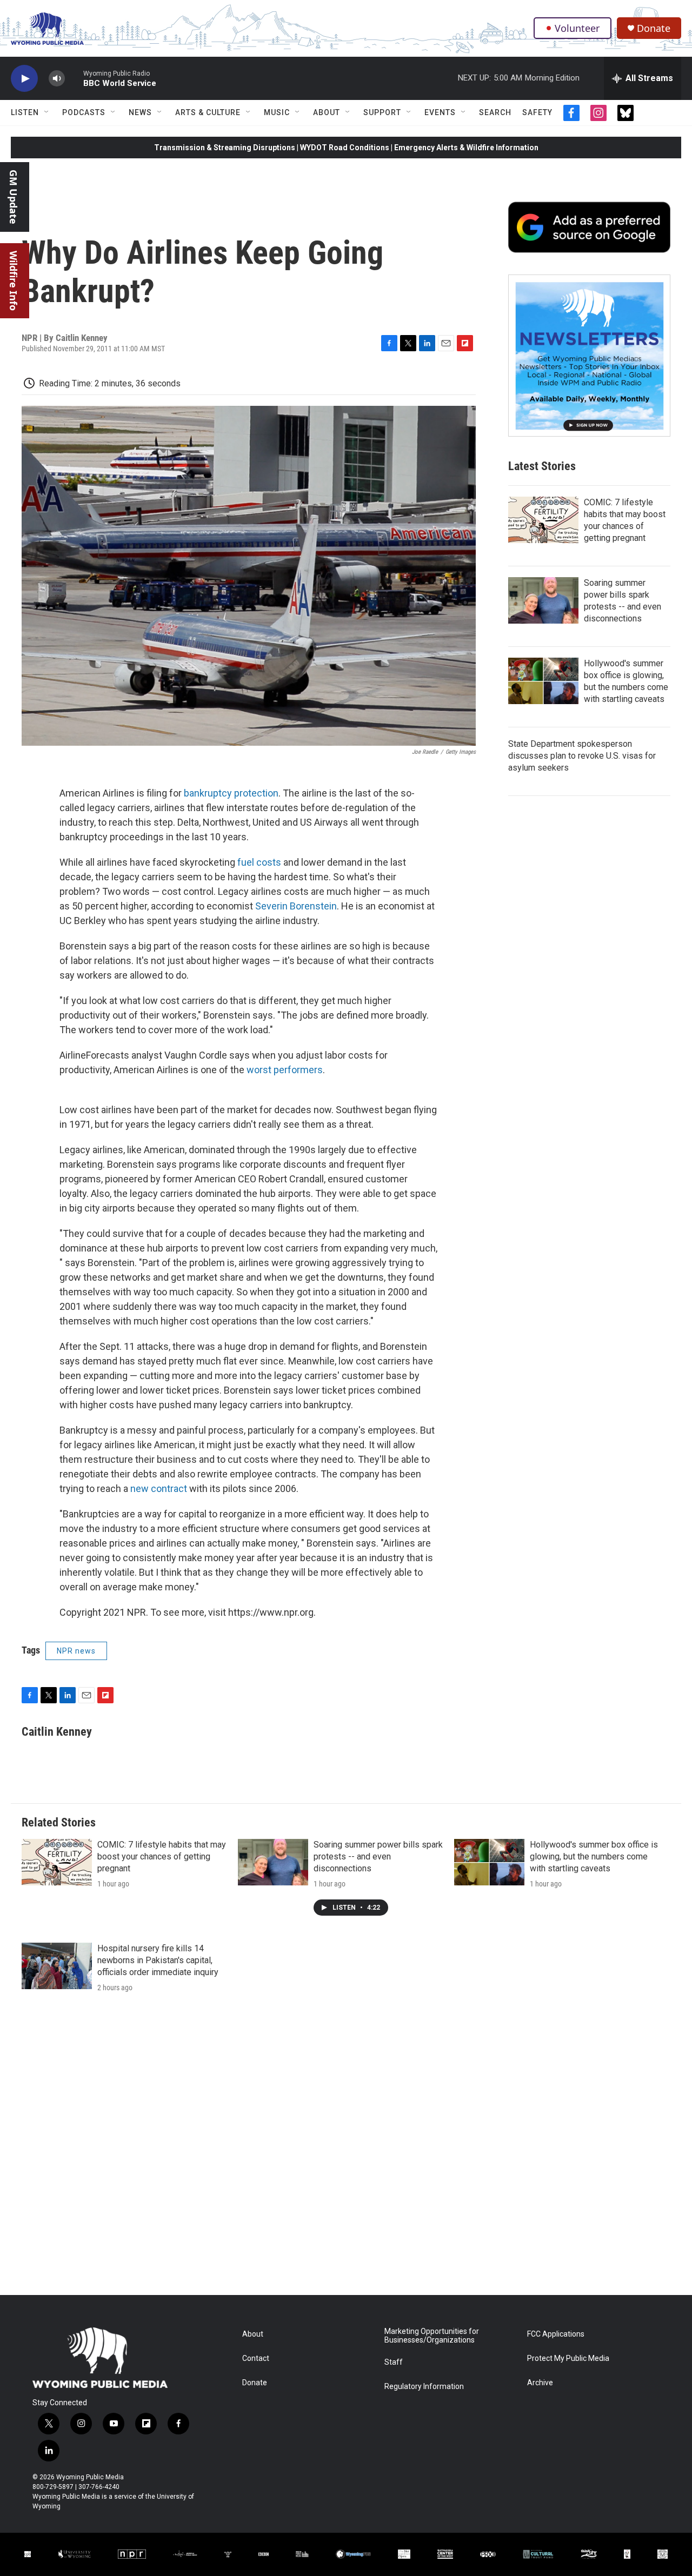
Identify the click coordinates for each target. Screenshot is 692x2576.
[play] (24, 79)
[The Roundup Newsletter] (589, 356)
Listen (25, 112)
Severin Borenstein (296, 906)
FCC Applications (556, 2334)
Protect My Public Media (568, 2358)
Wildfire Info (14, 281)
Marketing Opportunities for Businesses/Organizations (432, 2336)
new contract (159, 1488)
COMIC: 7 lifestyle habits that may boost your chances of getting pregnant (162, 1856)
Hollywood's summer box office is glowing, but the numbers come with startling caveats (594, 1856)
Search (495, 112)
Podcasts (84, 112)
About (327, 112)
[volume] (57, 79)
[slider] (74, 78)
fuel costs (259, 862)
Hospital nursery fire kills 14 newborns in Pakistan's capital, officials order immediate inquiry (158, 1960)
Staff (394, 2362)
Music (277, 112)
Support (382, 112)
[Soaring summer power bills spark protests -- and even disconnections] (543, 600)
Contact (256, 2358)
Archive (540, 2383)
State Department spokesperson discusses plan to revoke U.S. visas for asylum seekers (582, 756)
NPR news (76, 1651)
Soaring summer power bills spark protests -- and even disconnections (378, 1856)
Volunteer (577, 28)
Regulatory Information (424, 2387)
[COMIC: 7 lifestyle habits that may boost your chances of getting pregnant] (543, 520)
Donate (654, 28)
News (140, 112)
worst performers (285, 1070)
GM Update (14, 197)
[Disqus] (346, 2149)
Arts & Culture (208, 112)
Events (440, 112)
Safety (537, 112)
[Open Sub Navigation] (47, 112)
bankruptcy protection (231, 793)
